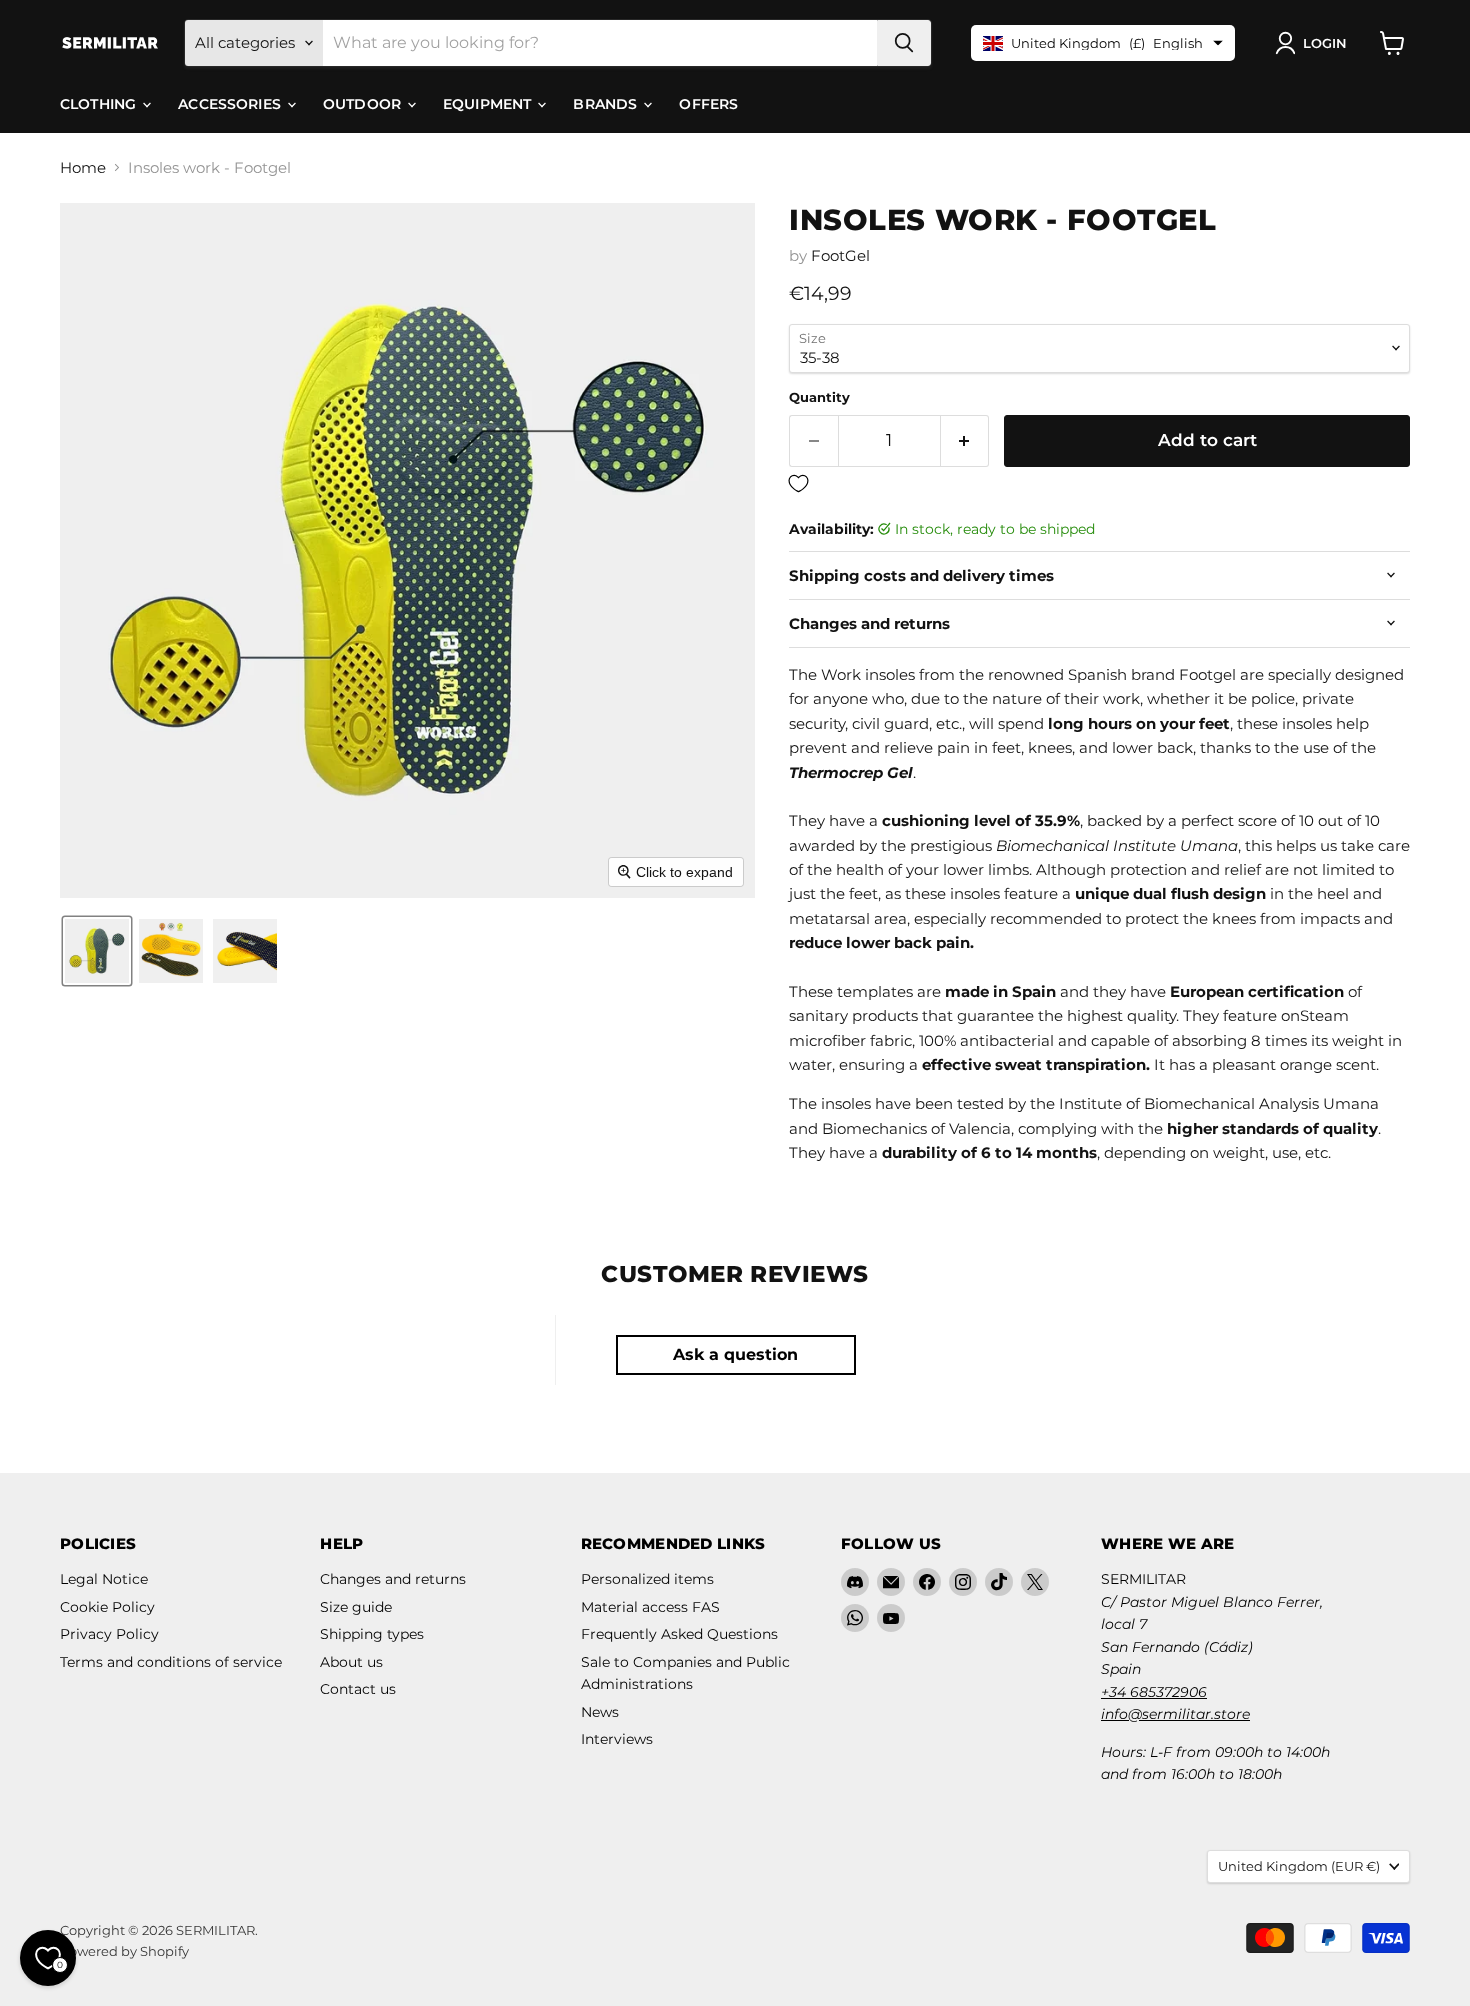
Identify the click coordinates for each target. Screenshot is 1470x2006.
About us (351, 1662)
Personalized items (647, 1579)
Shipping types (372, 1634)
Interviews (617, 1739)
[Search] (904, 43)
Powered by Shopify (124, 1951)
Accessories (231, 104)
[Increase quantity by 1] (965, 440)
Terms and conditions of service (171, 1662)
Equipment (489, 104)
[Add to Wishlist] (1099, 484)
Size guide (356, 1607)
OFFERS (708, 104)
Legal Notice (104, 1579)
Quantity (819, 397)
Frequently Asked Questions (679, 1634)
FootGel (840, 255)
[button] (1315, 43)
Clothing (100, 104)
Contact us (358, 1689)
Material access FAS (650, 1607)
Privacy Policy (109, 1634)
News (600, 1712)
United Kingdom (1299, 1866)
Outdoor (364, 104)
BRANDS (607, 104)
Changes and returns (393, 1579)
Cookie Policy (107, 1607)
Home (83, 167)
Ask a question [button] (735, 1354)
